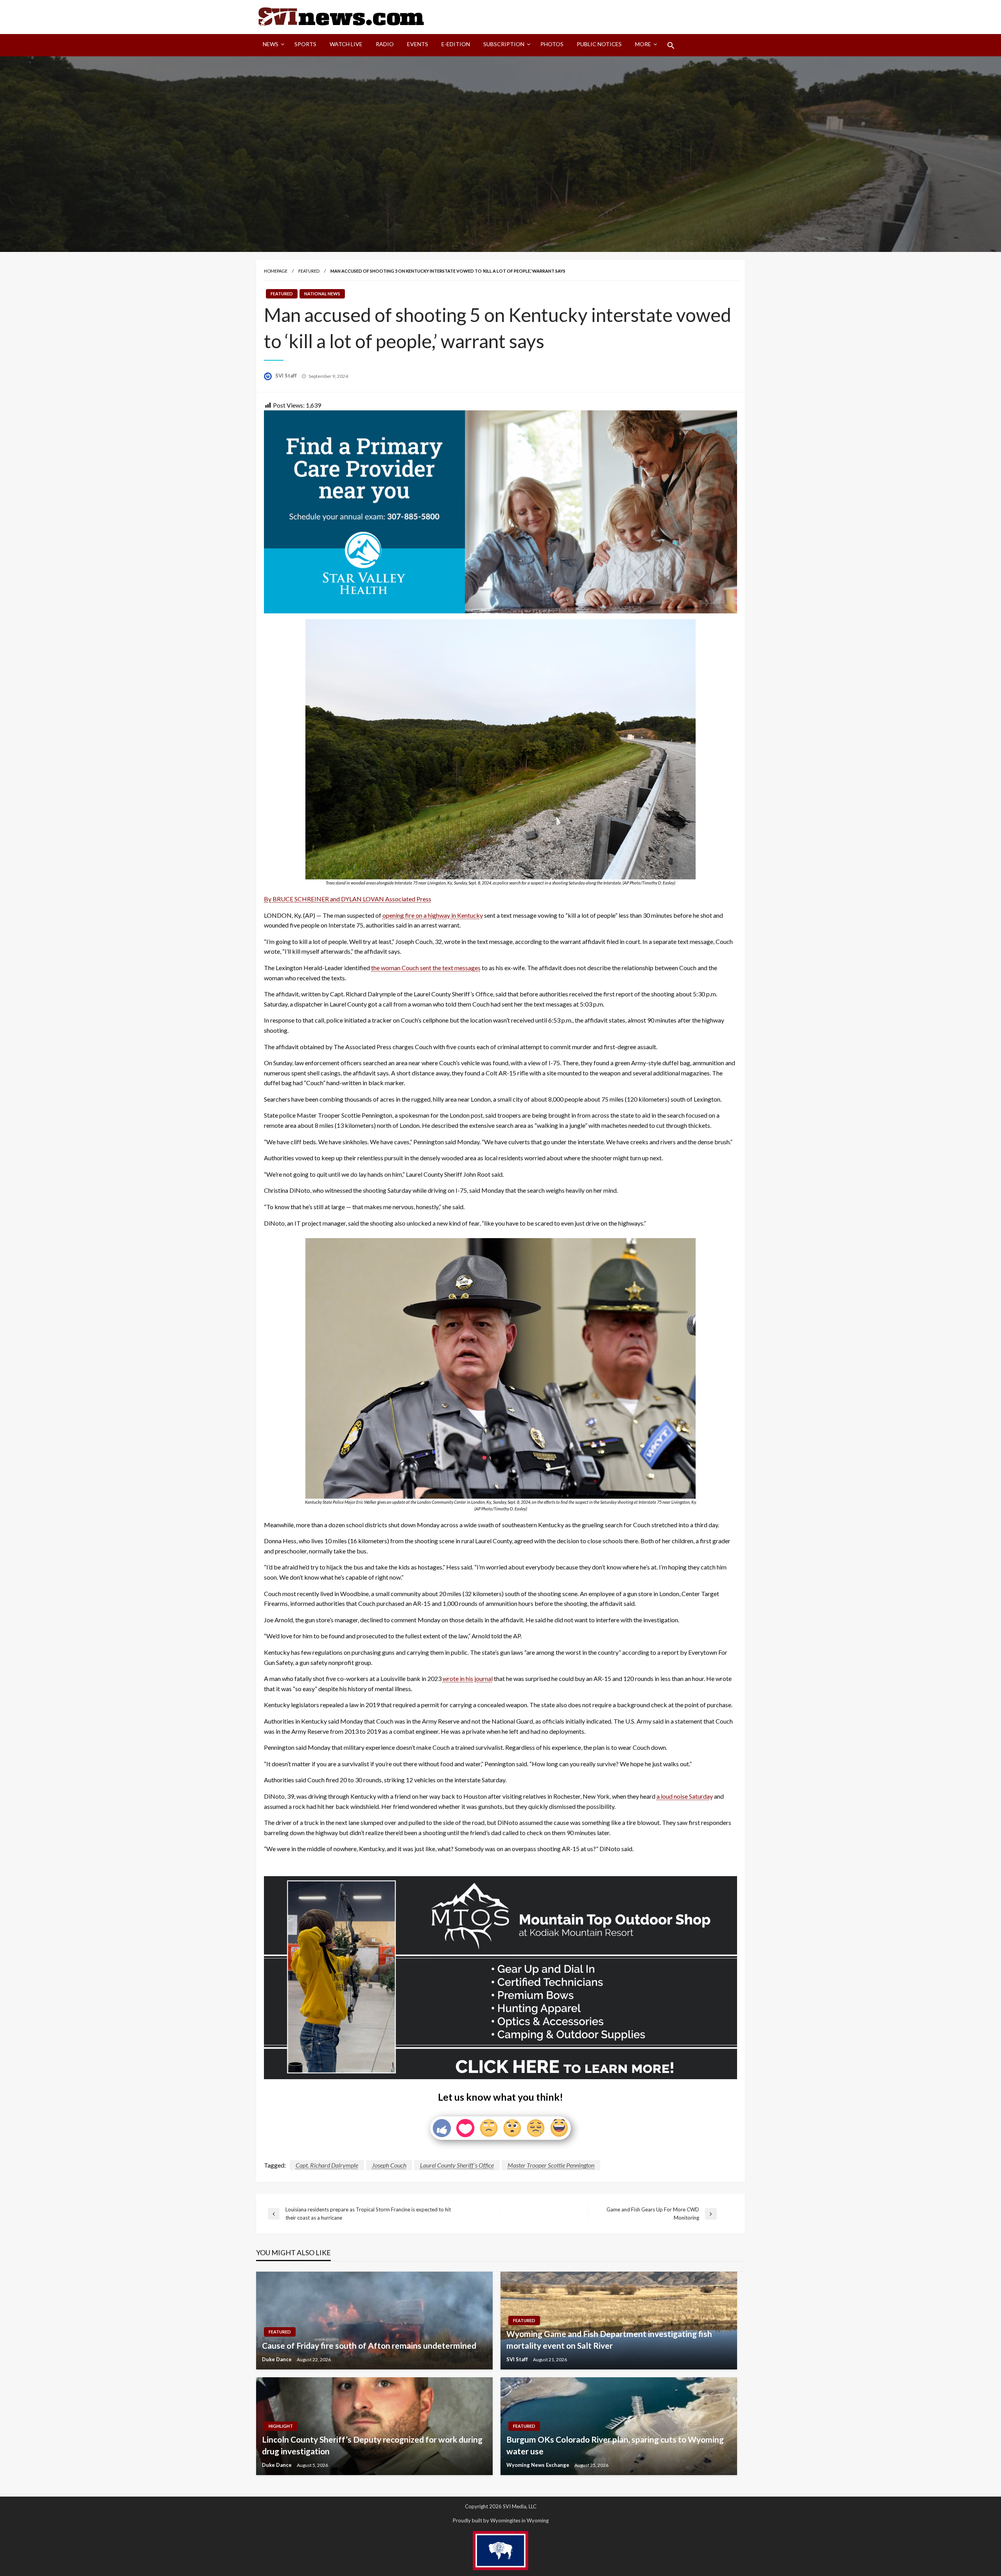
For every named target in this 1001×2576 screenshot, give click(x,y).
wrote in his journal (468, 1678)
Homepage (276, 271)
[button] (671, 45)
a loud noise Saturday (685, 1796)
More (643, 44)
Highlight (281, 2426)
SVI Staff (287, 376)
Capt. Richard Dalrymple (327, 2165)
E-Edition (456, 44)
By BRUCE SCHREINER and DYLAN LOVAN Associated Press (348, 899)
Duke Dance (277, 2359)
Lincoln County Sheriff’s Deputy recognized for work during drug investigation (372, 2445)
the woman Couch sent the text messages (426, 968)
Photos (552, 44)
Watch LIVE (346, 44)
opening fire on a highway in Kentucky (433, 915)
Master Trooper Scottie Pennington (551, 2165)
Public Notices (599, 44)
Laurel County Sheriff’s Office (457, 2165)
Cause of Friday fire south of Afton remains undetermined (369, 2345)
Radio (385, 44)
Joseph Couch (389, 2165)
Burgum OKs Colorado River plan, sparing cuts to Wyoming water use (615, 2445)
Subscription (504, 44)
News (271, 44)
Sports (305, 44)
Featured (309, 271)
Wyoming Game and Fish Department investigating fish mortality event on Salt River (609, 2339)
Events (418, 44)
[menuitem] (272, 45)
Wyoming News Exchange (538, 2465)
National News (322, 294)
